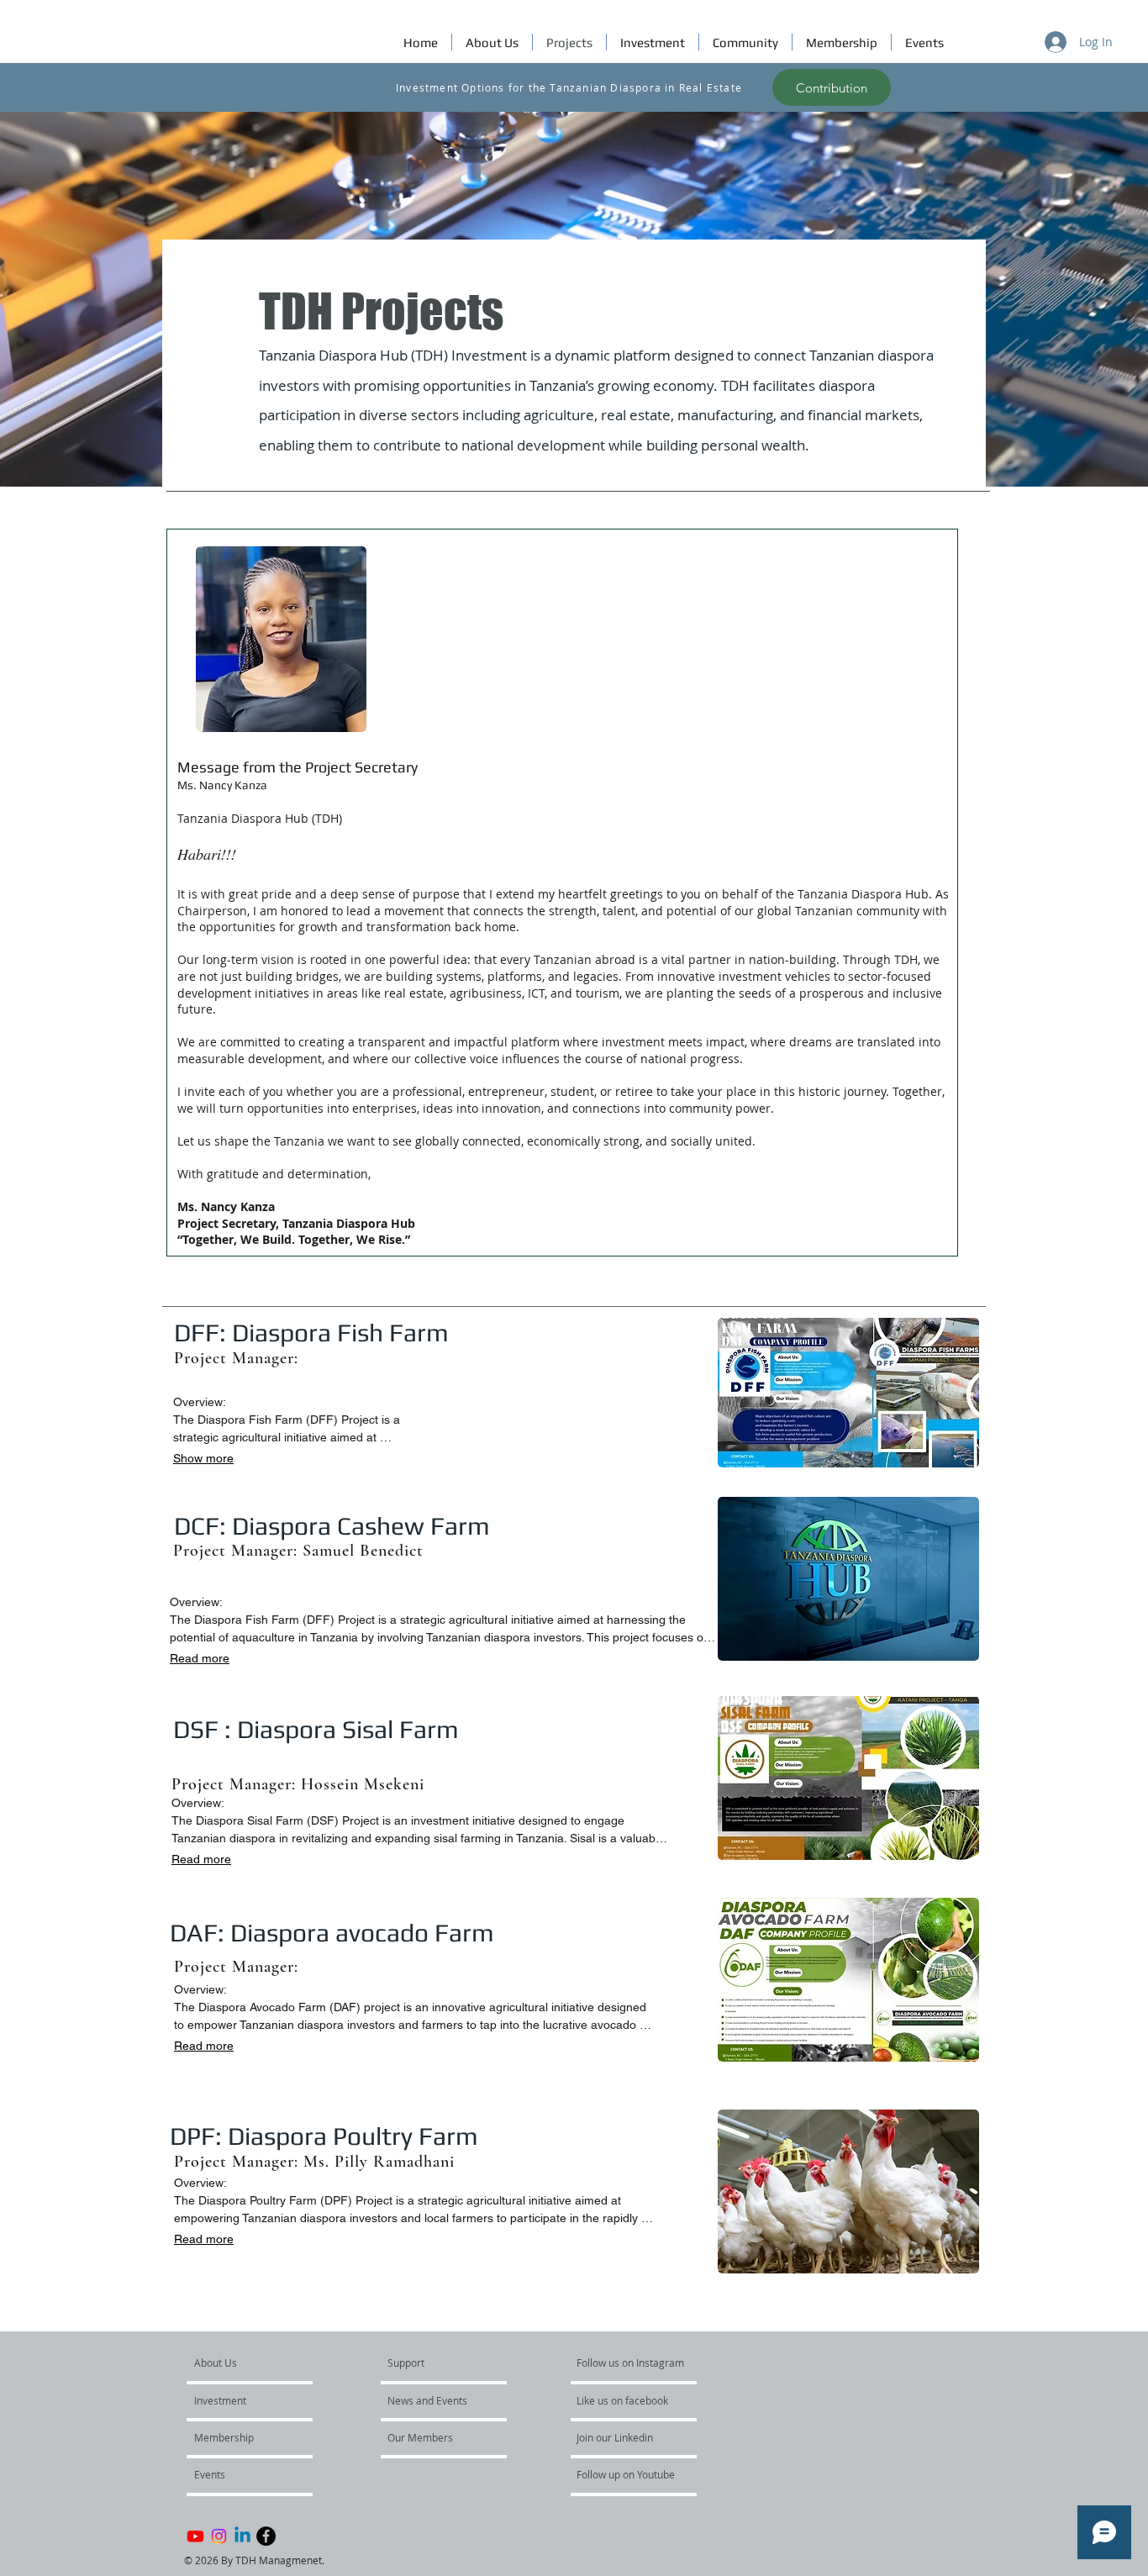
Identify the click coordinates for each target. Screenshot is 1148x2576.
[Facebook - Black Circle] (266, 2536)
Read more (200, 1658)
